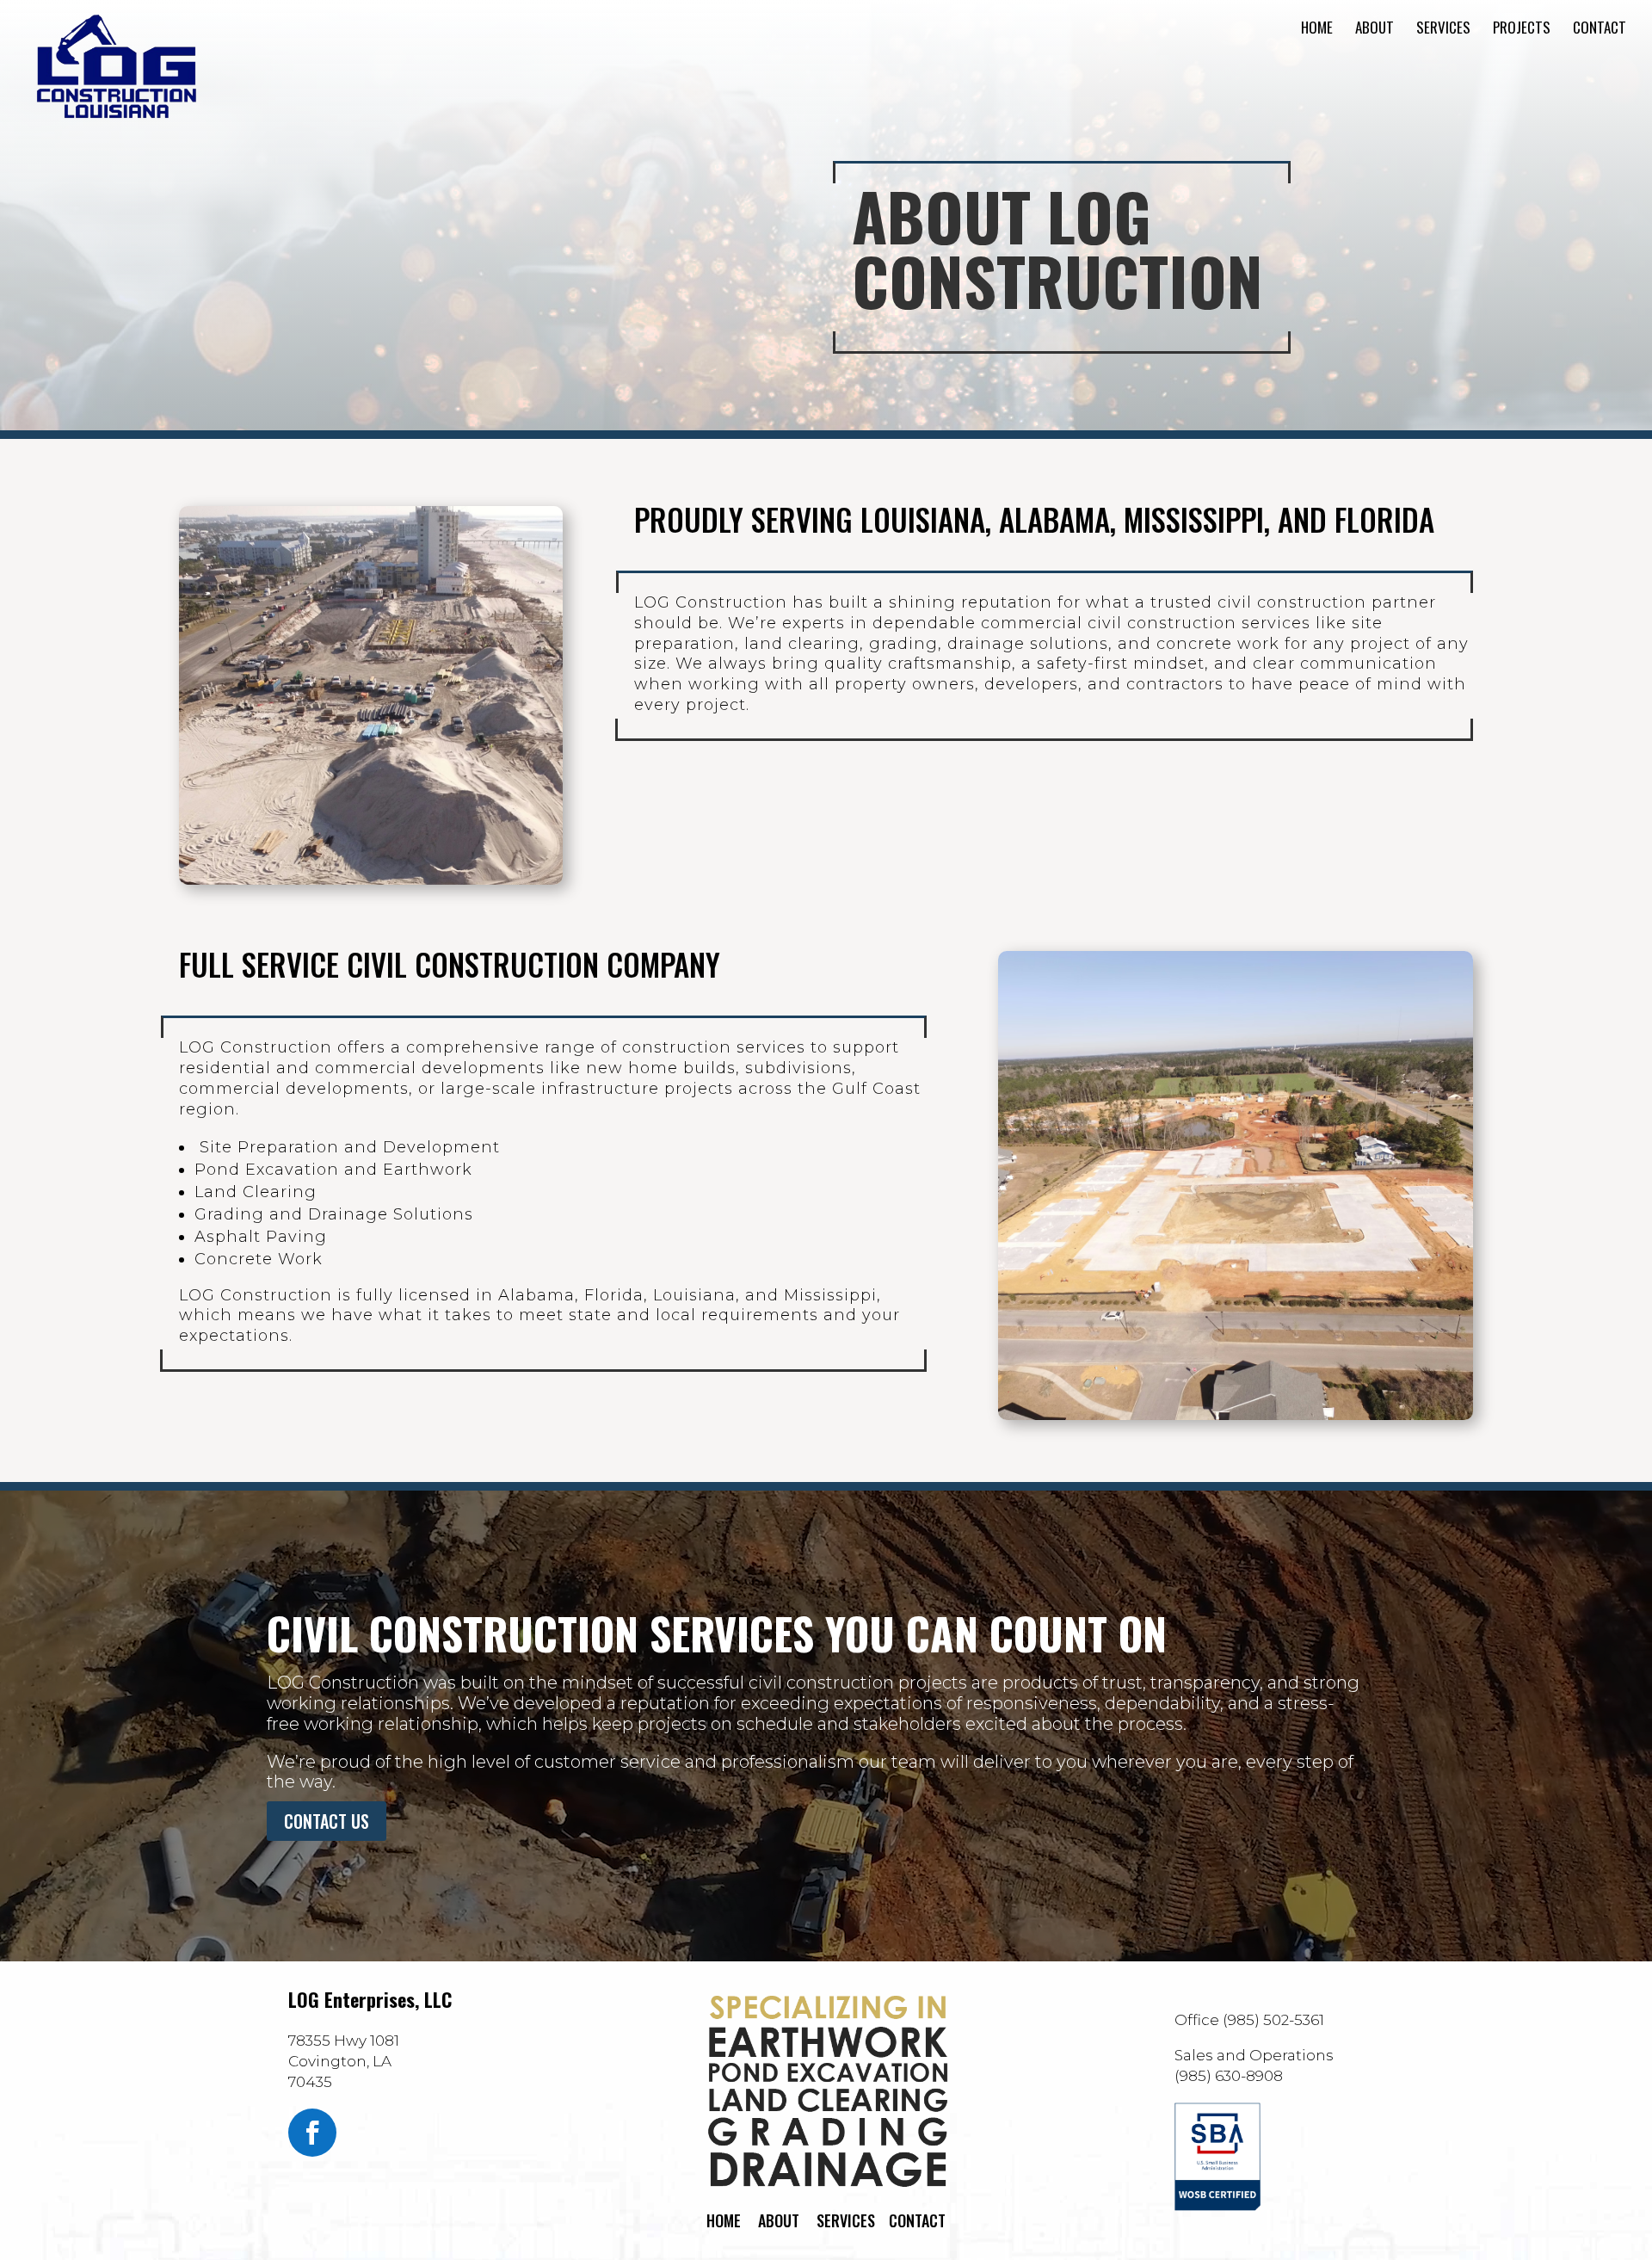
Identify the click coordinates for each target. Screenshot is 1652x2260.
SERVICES (846, 2220)
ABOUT (779, 2220)
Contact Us (327, 1821)
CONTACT (917, 2220)
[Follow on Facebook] (312, 2133)
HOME (724, 2220)
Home (1317, 30)
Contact (1600, 30)
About (1375, 30)
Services (1443, 30)
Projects (1522, 30)
